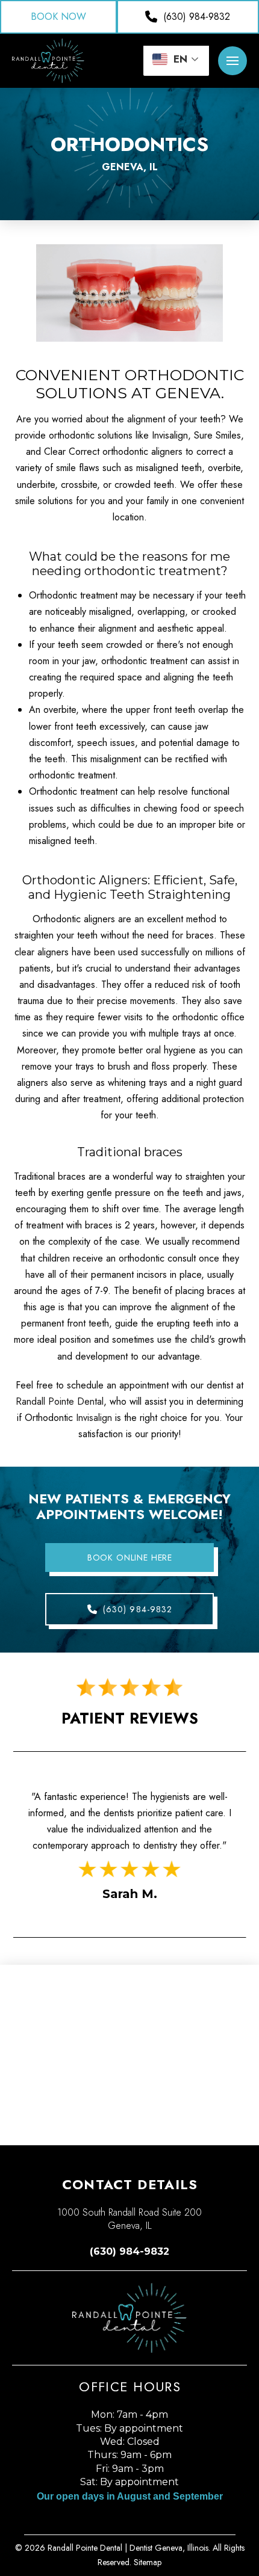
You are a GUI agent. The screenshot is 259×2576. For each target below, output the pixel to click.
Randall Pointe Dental (60, 1401)
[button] (232, 61)
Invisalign (94, 1418)
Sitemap (148, 2562)
